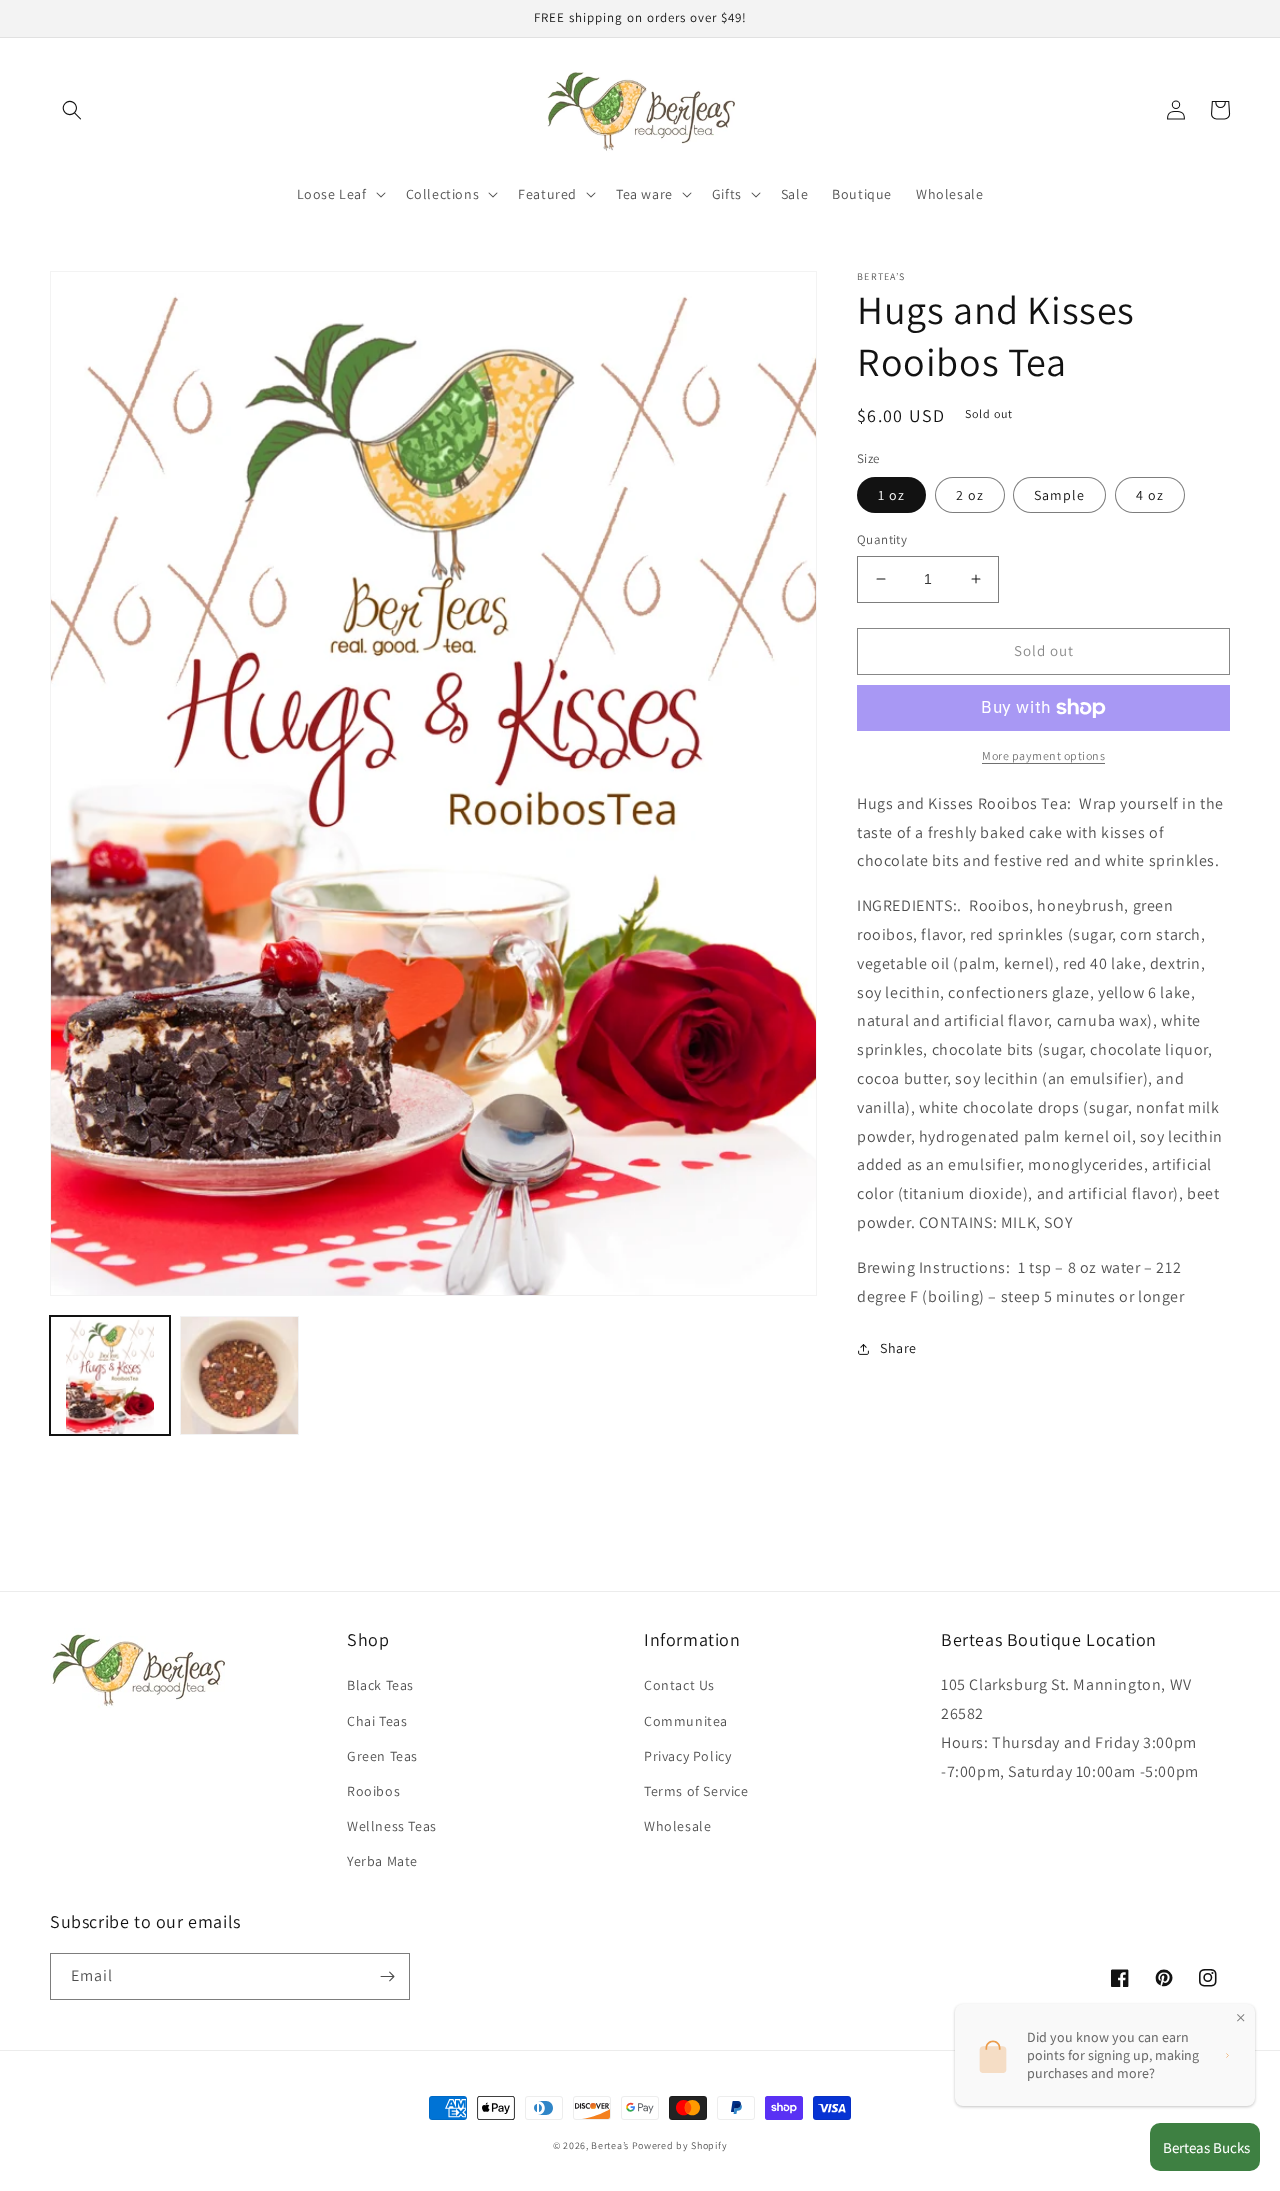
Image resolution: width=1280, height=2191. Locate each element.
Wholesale (677, 1826)
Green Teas (382, 1756)
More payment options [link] (1043, 755)
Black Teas (380, 1685)
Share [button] (898, 1348)
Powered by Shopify (680, 2145)
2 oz (970, 495)
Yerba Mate (382, 1861)
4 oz (1150, 495)
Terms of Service (696, 1791)
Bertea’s (611, 2145)
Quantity (882, 539)
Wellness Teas (392, 1826)
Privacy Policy (687, 1756)
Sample (1059, 495)
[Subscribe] (387, 1976)
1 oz (891, 495)
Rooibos (373, 1791)
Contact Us (679, 1685)
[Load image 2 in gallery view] (240, 1376)
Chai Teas (377, 1721)
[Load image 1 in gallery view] (110, 1376)
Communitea (686, 1721)
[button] (72, 110)
